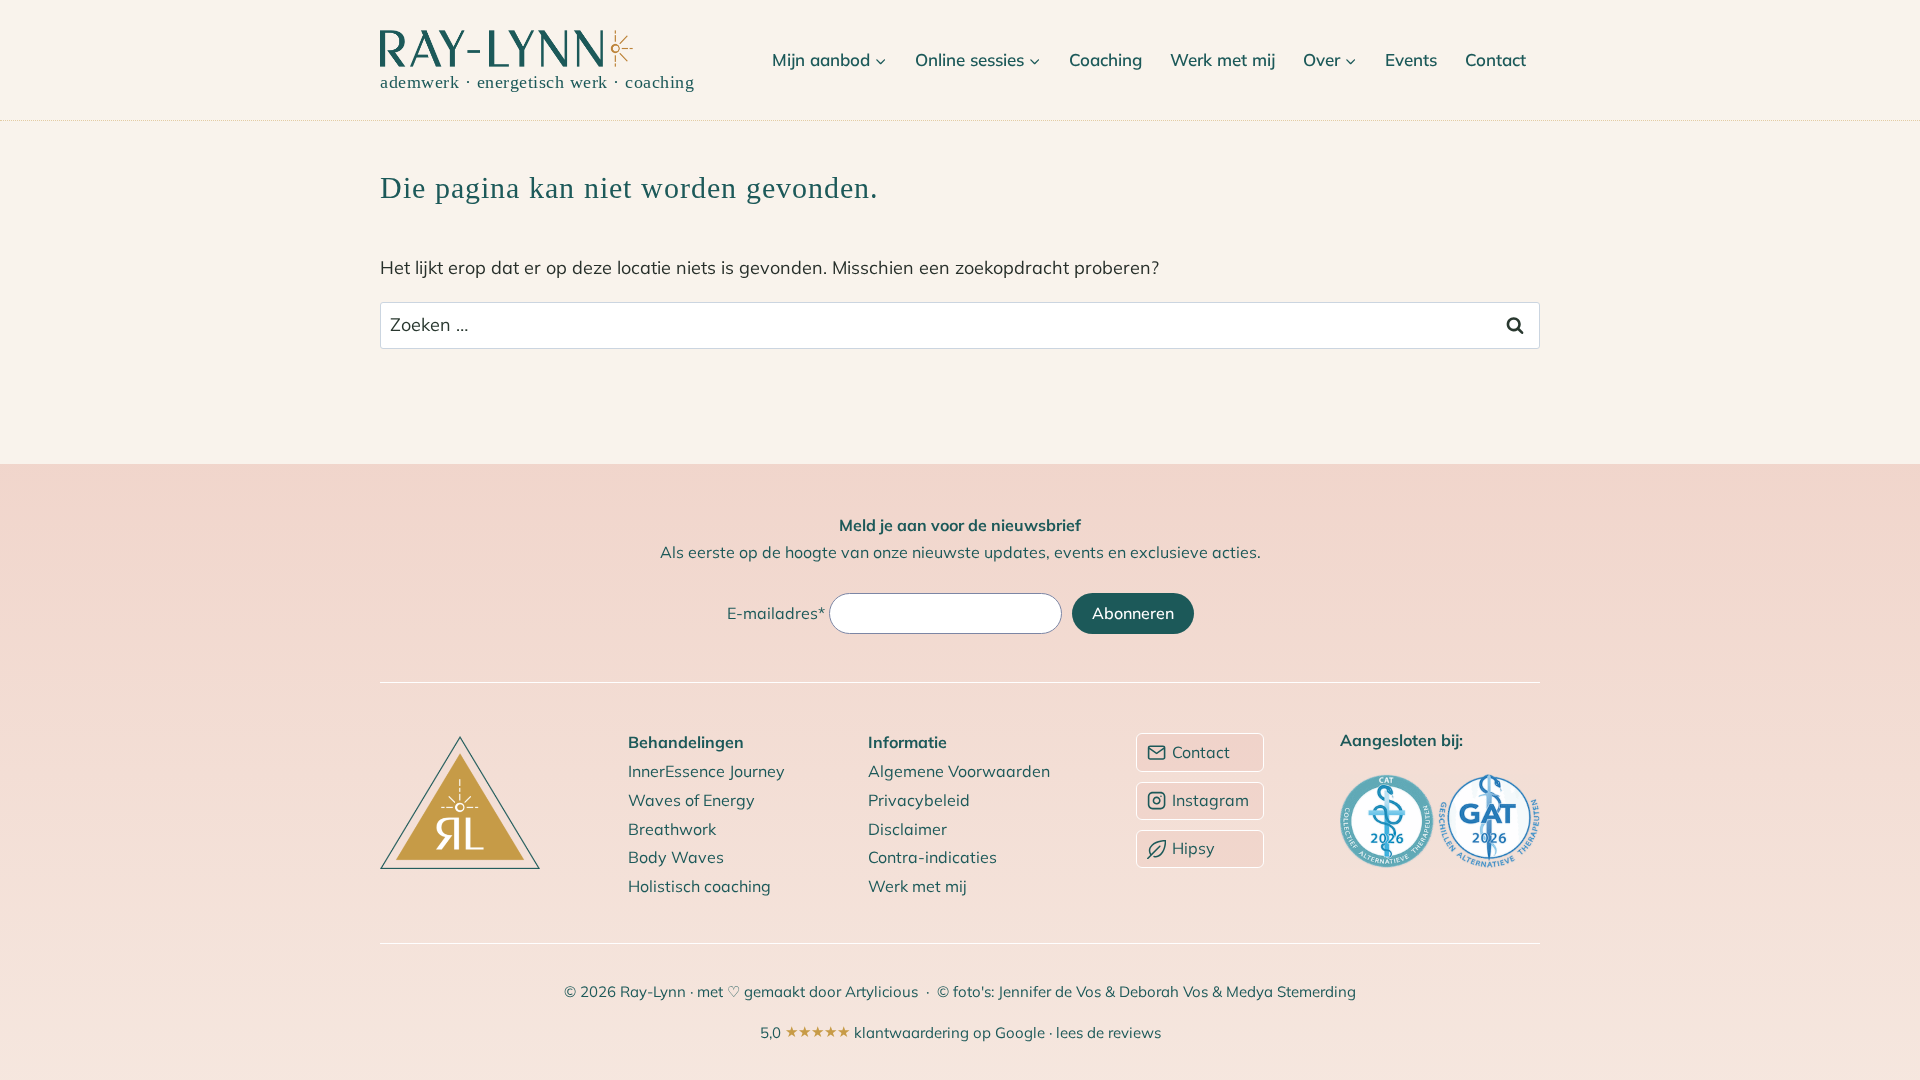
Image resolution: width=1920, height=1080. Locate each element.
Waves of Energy (691, 800)
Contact (1495, 59)
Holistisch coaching (699, 886)
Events (1411, 59)
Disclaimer (907, 829)
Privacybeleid (919, 800)
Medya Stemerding (1291, 991)
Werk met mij (1222, 59)
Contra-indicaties (932, 857)
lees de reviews (1108, 1032)
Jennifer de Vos (1049, 991)
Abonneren (1133, 613)
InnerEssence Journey (706, 771)
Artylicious (883, 991)
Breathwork (672, 829)
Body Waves (676, 857)
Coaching (1105, 59)
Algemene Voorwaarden (959, 771)
